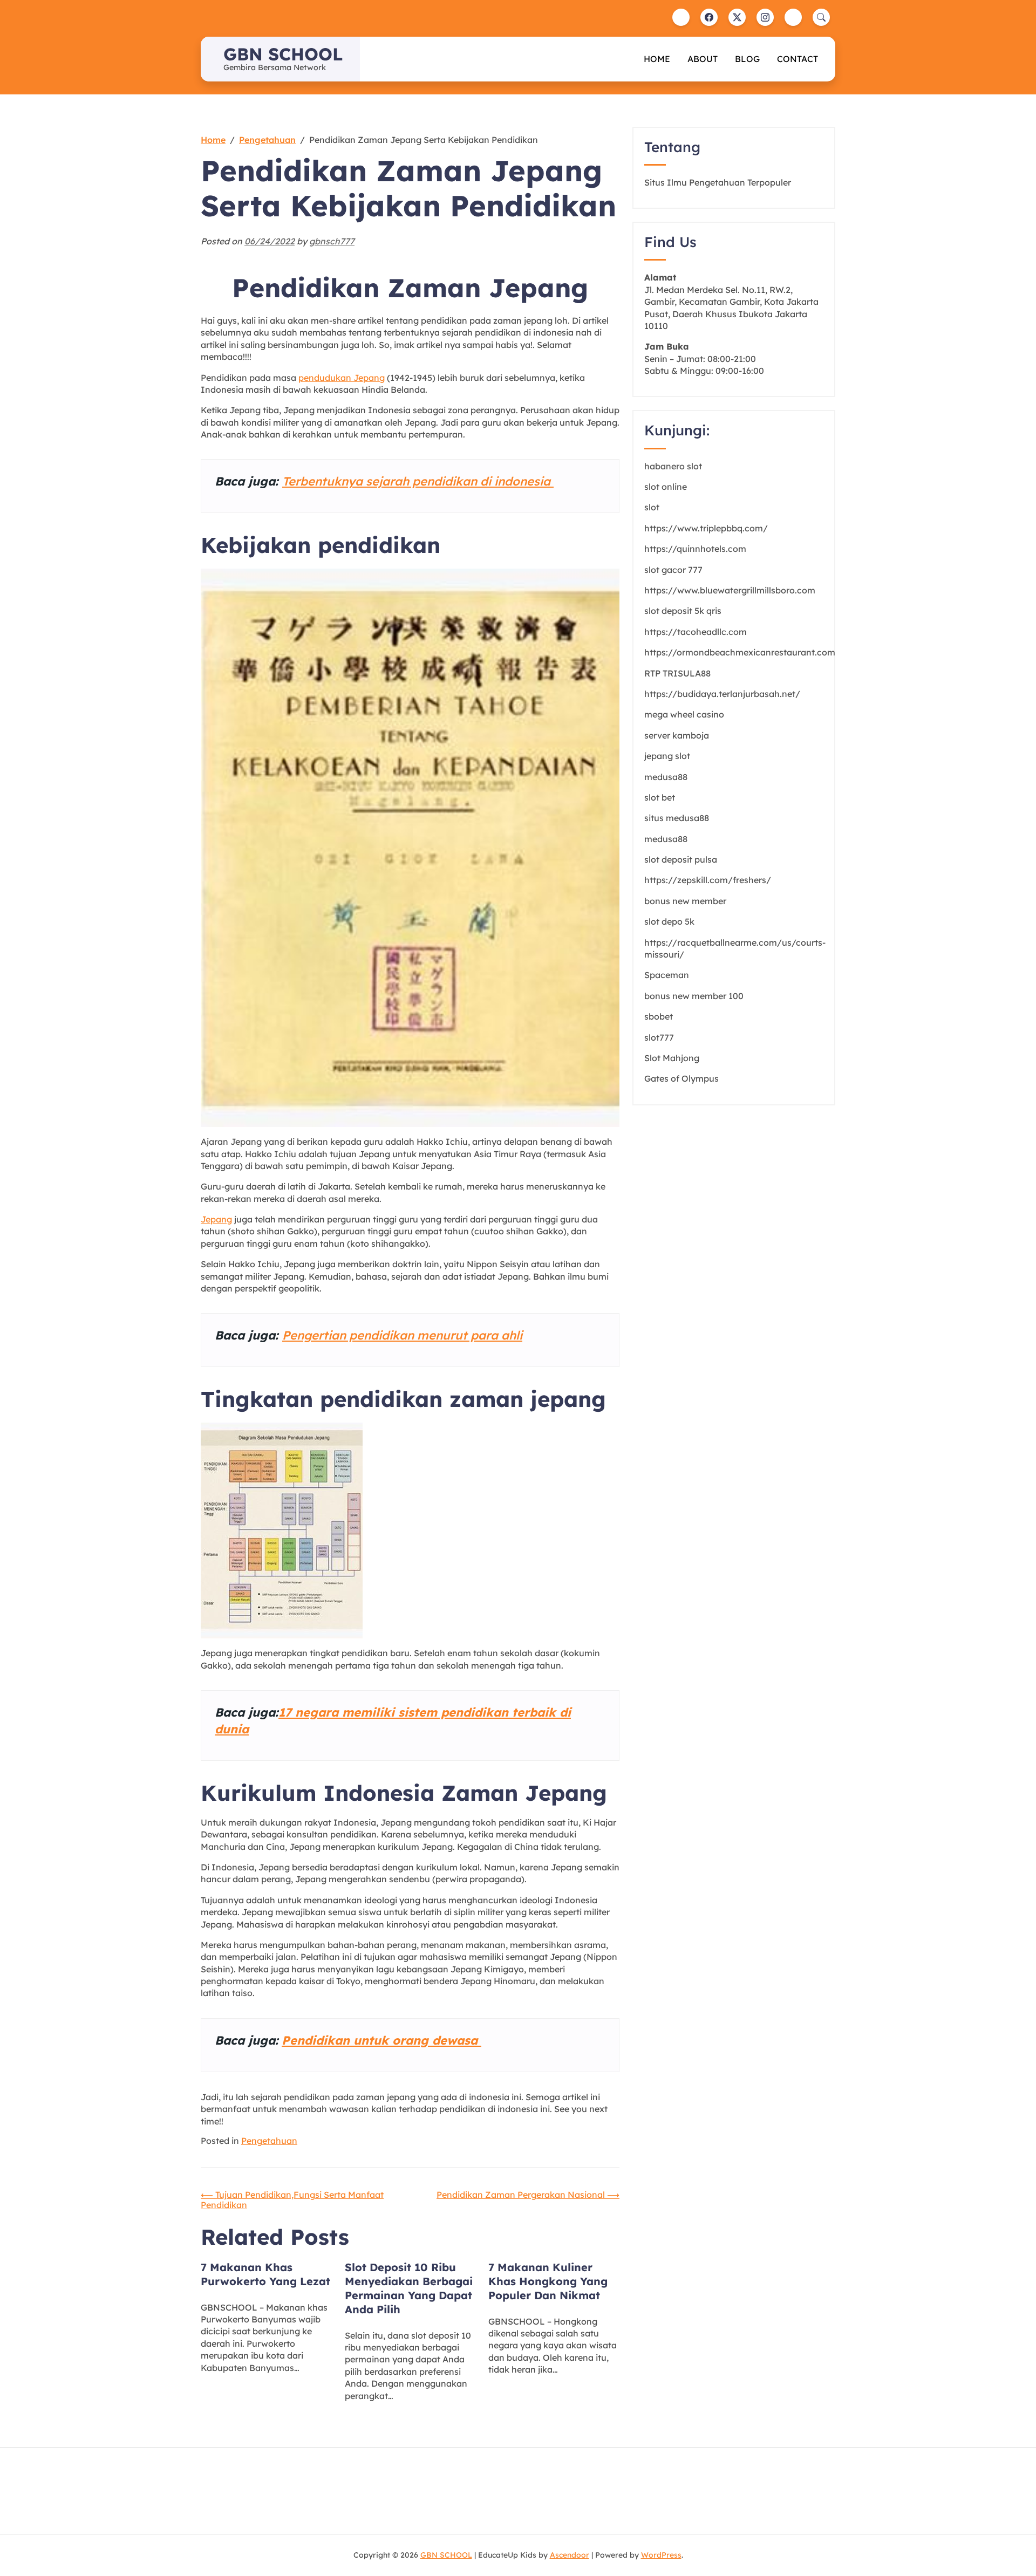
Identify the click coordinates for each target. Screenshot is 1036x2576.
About (703, 59)
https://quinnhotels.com (695, 549)
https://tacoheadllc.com (696, 632)
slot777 (659, 1037)
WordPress (661, 2555)
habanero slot (673, 466)
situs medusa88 (677, 818)
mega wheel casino (684, 714)
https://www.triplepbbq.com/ (706, 528)
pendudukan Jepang (342, 378)
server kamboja (677, 735)
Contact (798, 59)
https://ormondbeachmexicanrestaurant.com (740, 652)
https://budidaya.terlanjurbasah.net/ (722, 694)
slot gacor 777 (673, 570)
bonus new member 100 (694, 996)
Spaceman (667, 975)
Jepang (216, 1219)
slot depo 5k (669, 921)
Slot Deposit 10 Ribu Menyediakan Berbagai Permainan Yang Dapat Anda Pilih (409, 2288)
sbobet (659, 1016)
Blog (747, 59)
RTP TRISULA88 (677, 673)
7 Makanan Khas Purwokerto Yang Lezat (265, 2274)
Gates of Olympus (681, 1078)
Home (657, 59)
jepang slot (667, 756)
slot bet (660, 797)
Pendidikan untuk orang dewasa (381, 2040)
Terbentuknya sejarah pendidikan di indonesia (418, 481)
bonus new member (685, 901)
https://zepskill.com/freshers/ (708, 880)
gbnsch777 (332, 241)
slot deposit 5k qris (683, 611)
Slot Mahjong (672, 1058)
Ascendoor (570, 2555)
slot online (666, 487)
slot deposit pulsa (681, 859)
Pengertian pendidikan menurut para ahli (402, 1335)
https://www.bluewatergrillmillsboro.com (730, 590)
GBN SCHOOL (283, 54)
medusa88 (666, 777)
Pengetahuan (269, 2141)
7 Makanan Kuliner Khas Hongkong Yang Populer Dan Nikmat (548, 2281)
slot (652, 507)
